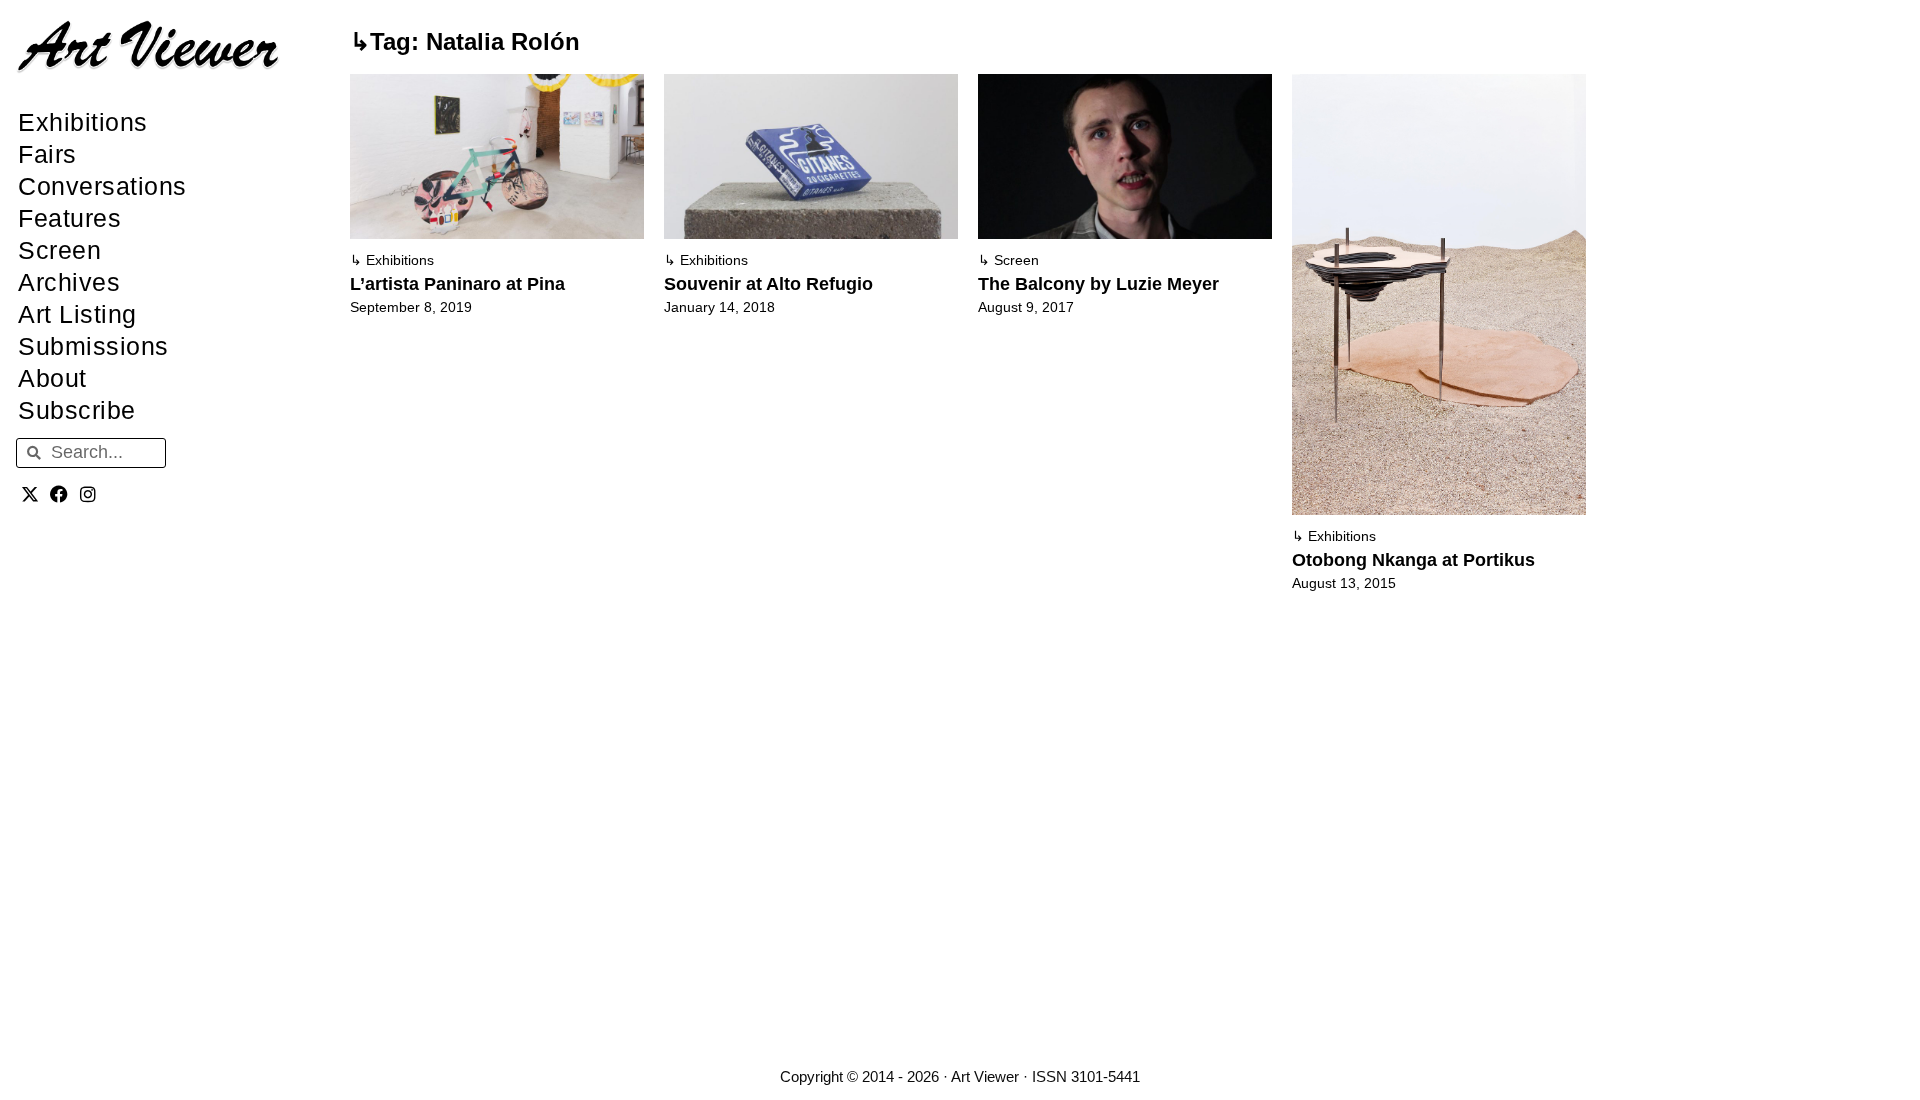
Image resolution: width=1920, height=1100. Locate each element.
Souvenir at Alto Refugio (768, 284)
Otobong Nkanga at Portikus (1413, 560)
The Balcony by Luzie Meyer (1098, 284)
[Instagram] (88, 494)
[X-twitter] (30, 494)
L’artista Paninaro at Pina (457, 284)
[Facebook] (59, 494)
